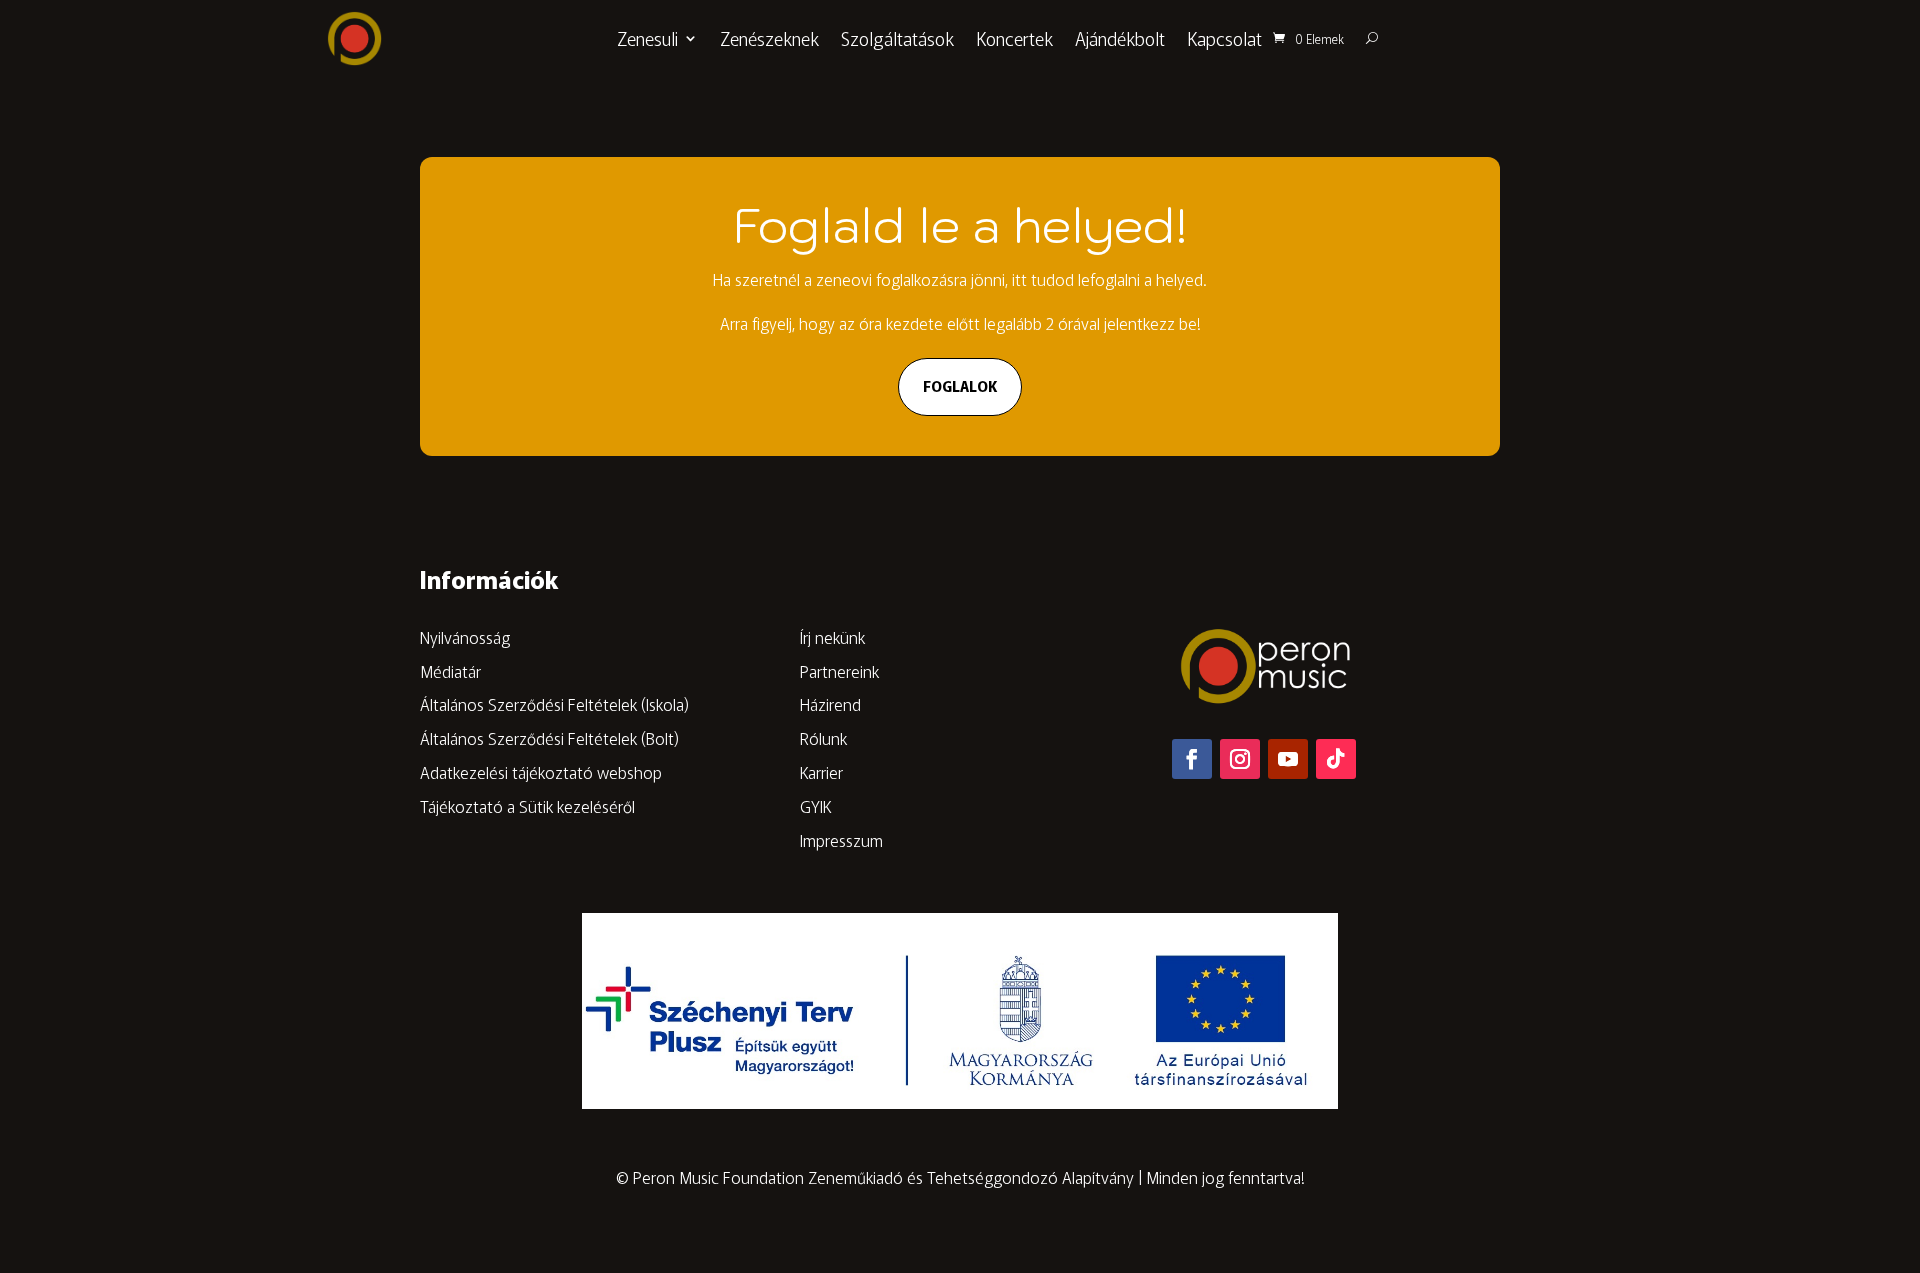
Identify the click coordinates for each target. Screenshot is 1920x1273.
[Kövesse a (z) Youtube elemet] (1288, 759)
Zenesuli (647, 38)
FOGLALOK (960, 386)
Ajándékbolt (1120, 38)
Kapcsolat (1224, 38)
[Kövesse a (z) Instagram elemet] (1240, 759)
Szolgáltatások (897, 38)
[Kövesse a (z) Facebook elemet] (1192, 759)
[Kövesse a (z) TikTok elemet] (1336, 759)
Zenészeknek (769, 38)
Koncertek (1014, 38)
